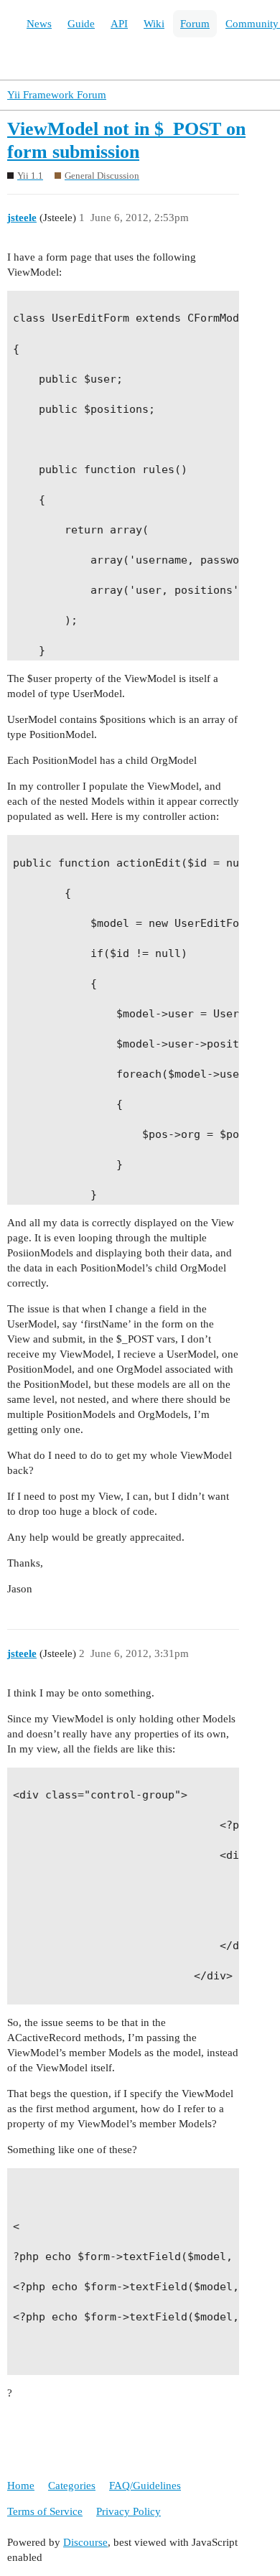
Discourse (85, 2542)
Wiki (154, 24)
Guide (81, 24)
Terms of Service (45, 2511)
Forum (195, 24)
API (119, 24)
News (39, 24)
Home (21, 2486)
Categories (72, 2486)
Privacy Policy (129, 2511)
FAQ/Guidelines (145, 2486)
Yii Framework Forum (57, 95)
